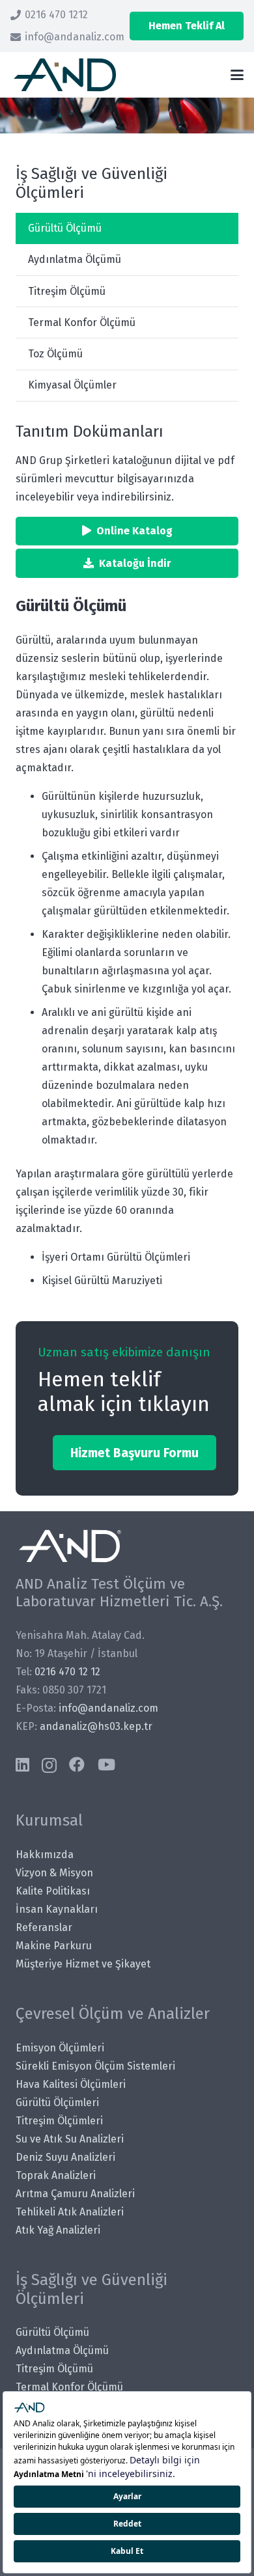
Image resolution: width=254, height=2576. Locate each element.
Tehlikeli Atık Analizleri (70, 2212)
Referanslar (44, 1927)
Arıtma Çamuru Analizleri (75, 2194)
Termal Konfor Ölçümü (82, 322)
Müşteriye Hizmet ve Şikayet (83, 1964)
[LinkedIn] (22, 1764)
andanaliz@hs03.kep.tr (96, 1726)
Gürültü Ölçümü (65, 228)
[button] (237, 75)
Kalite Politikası (53, 1891)
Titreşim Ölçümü (67, 291)
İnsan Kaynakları (57, 1909)
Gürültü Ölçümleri (57, 2103)
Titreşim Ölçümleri (59, 2121)
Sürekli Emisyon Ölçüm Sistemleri (95, 2066)
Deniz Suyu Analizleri (65, 2157)
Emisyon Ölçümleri (60, 2048)
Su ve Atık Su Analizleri (70, 2139)
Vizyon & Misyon (54, 1873)
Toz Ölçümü (55, 354)
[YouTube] (106, 1764)
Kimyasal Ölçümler (72, 385)
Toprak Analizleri (56, 2175)
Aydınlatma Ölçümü (75, 259)
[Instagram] (49, 1765)
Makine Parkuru (54, 1946)
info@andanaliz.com (108, 1708)
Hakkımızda (45, 1855)
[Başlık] (65, 75)
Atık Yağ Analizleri (58, 2230)
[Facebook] (77, 1764)
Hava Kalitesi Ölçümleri (71, 2084)
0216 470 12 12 (67, 1672)
